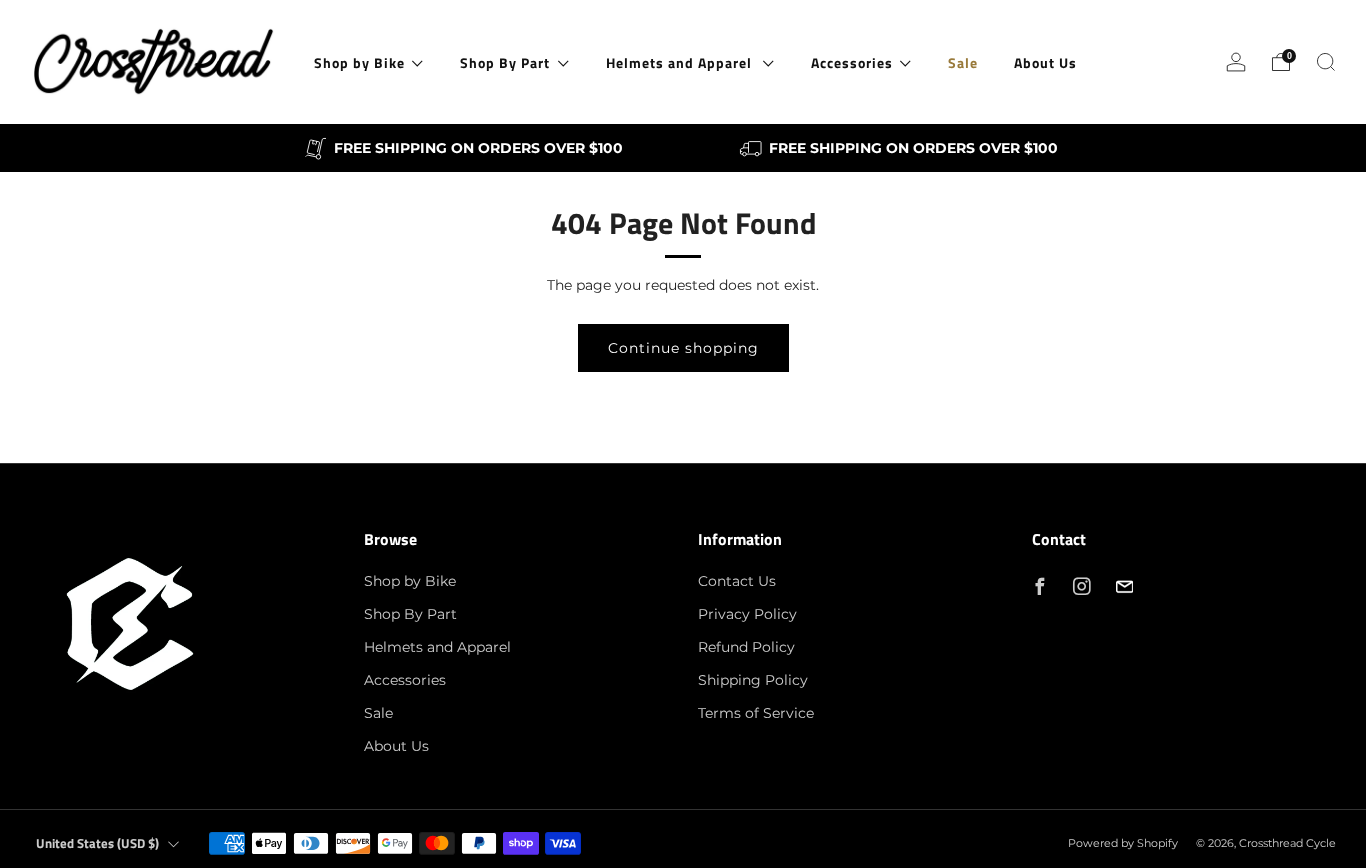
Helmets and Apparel (681, 62)
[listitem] (465, 148)
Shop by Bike (359, 62)
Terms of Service (756, 713)
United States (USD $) (97, 843)
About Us (1045, 62)
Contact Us (737, 581)
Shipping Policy (753, 680)
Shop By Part (505, 62)
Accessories (852, 62)
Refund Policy (746, 647)
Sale (963, 62)
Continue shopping (683, 348)
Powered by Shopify (1123, 843)
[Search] (1326, 62)
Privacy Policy (747, 614)
